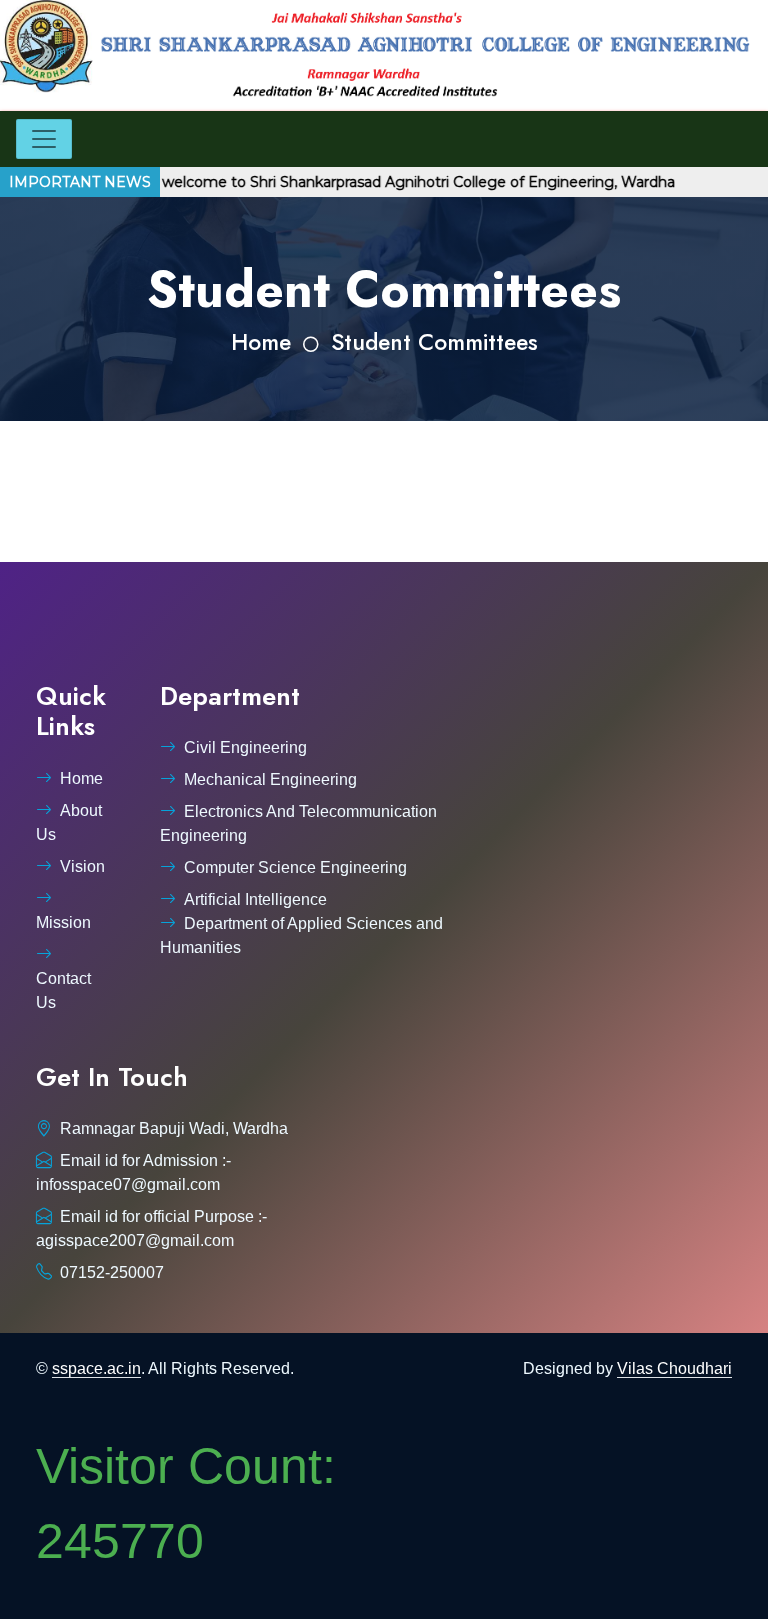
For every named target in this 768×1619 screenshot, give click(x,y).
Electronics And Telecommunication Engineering (298, 823)
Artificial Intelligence (255, 899)
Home (261, 342)
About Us (69, 822)
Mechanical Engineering (270, 779)
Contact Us (63, 990)
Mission (63, 922)
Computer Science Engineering (295, 867)
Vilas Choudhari (674, 1368)
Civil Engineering (245, 747)
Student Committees (434, 342)
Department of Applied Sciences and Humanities (301, 935)
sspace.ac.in (96, 1368)
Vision (82, 866)
